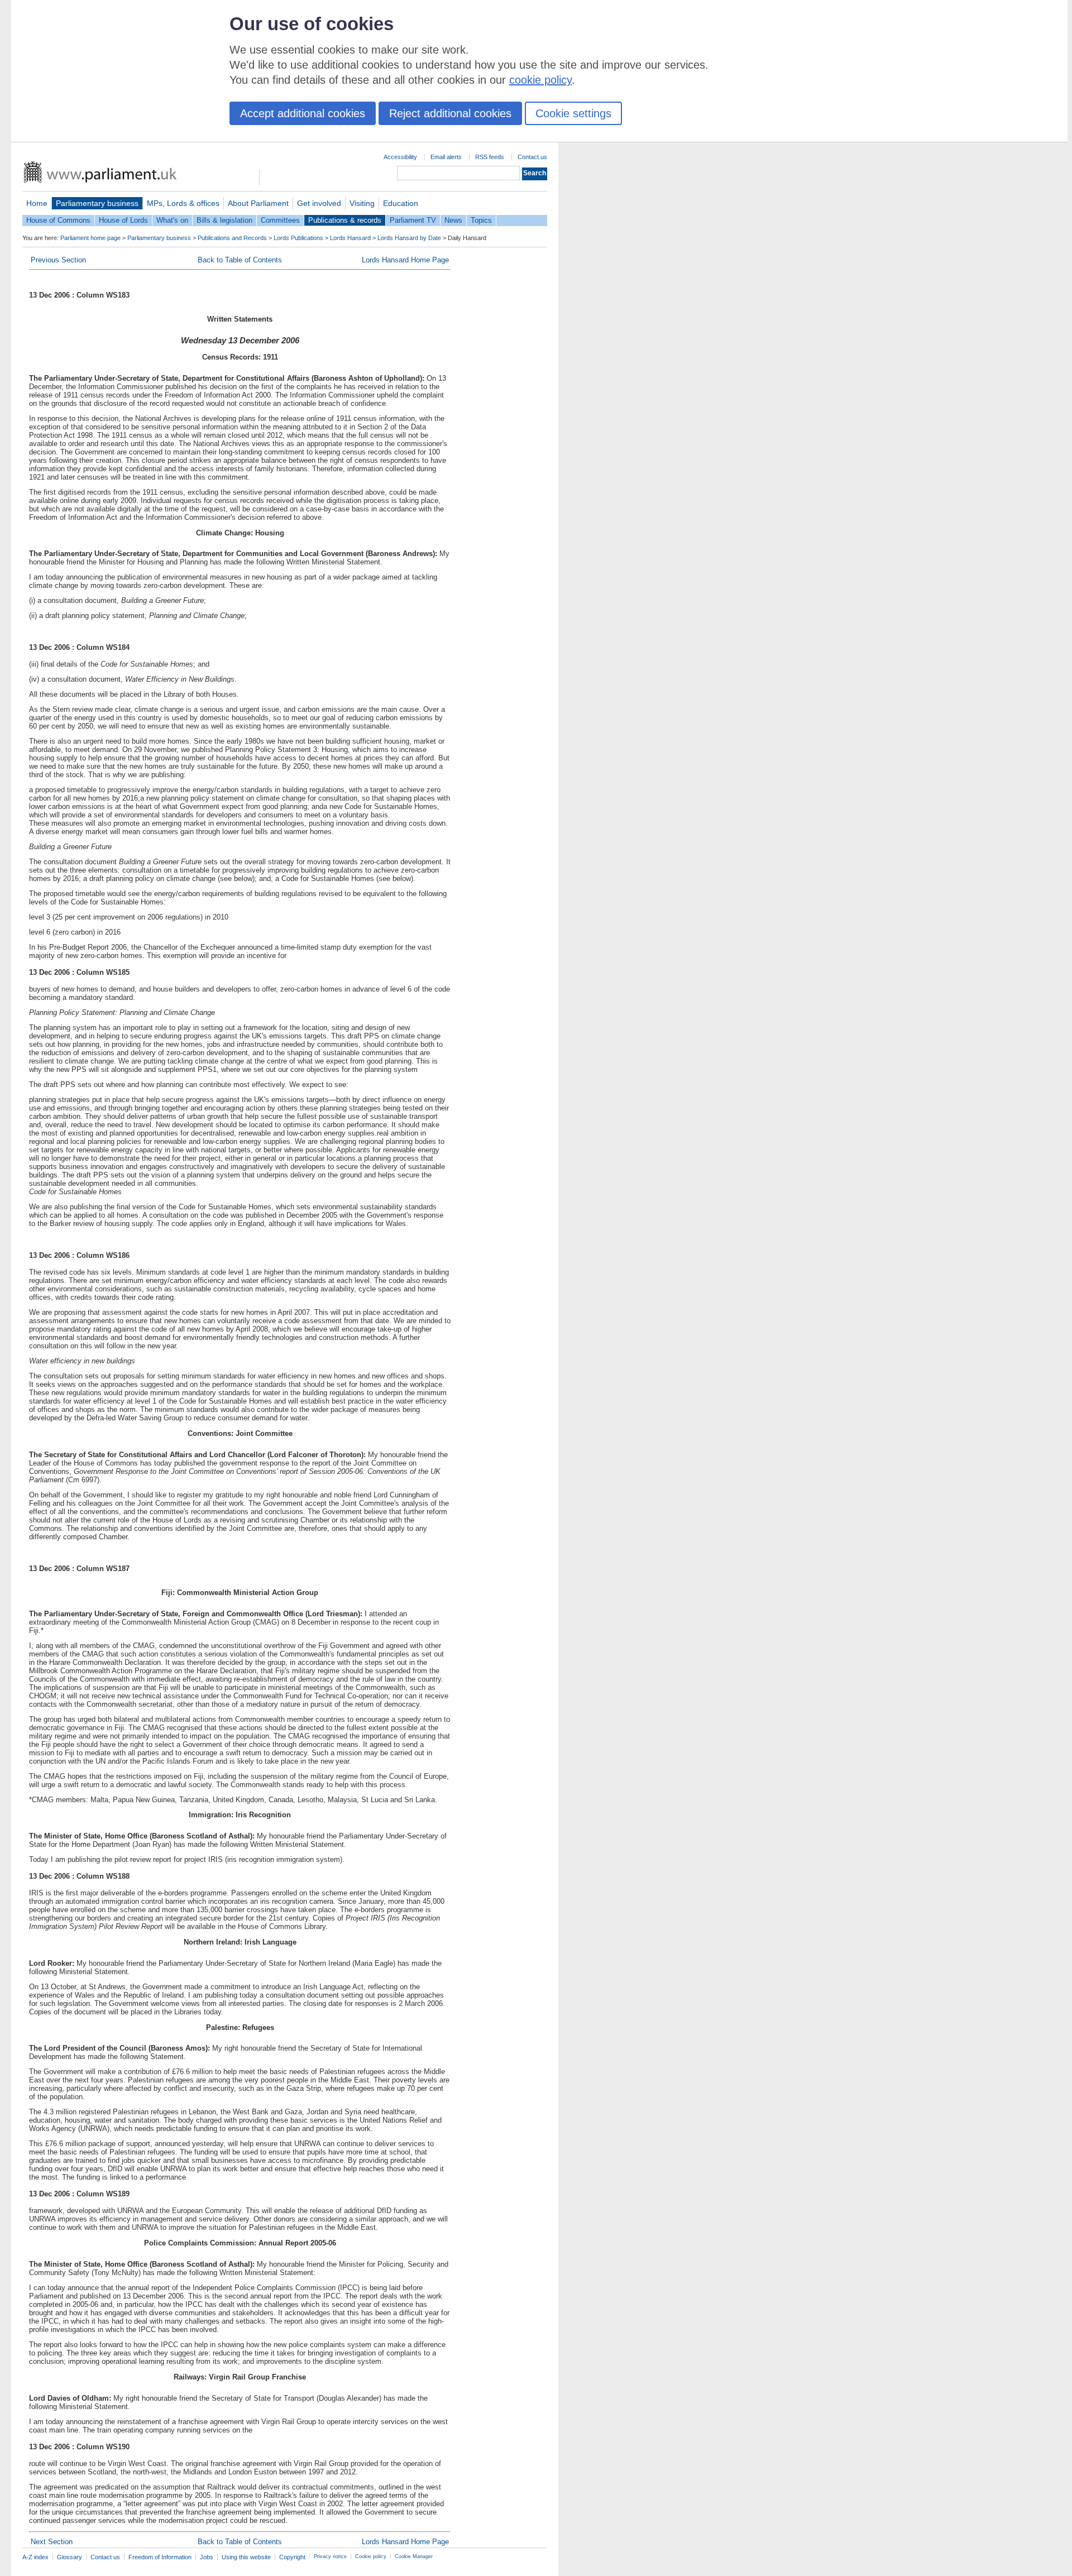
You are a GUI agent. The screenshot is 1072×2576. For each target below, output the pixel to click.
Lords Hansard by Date (409, 238)
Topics (481, 220)
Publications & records (345, 220)
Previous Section (58, 260)
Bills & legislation (224, 220)
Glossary (70, 2557)
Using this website (246, 2557)
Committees (280, 220)
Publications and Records (232, 238)
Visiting (362, 203)
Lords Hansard (350, 238)
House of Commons (58, 220)
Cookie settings (573, 113)
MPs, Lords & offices (183, 203)
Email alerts (446, 157)
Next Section (52, 2542)
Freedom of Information (160, 2557)
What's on (172, 220)
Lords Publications (298, 238)
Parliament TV (413, 220)
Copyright (292, 2557)
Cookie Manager (414, 2556)
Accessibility (400, 157)
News (453, 220)
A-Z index (35, 2557)
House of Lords (123, 220)
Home (37, 203)
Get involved (319, 203)
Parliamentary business (97, 203)
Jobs (207, 2557)
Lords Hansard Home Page (405, 260)
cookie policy (540, 80)
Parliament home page (90, 238)
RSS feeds (490, 157)
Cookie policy (371, 2556)
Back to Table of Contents (240, 260)
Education (401, 203)
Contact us (532, 157)
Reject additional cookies (450, 113)
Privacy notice (330, 2556)
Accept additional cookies (303, 113)
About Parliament (258, 203)
